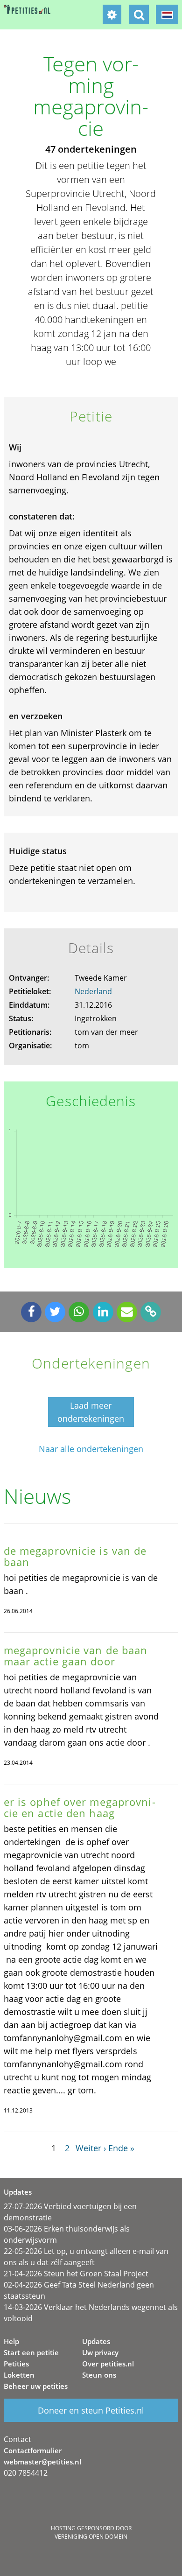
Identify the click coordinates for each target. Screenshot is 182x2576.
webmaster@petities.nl (42, 2462)
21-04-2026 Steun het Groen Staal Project (76, 2274)
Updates (96, 2341)
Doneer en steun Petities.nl (91, 2410)
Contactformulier (33, 2450)
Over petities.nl (108, 2364)
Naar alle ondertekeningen (91, 1449)
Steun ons (99, 2375)
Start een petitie (31, 2352)
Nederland (93, 991)
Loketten (19, 2375)
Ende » (121, 2148)
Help (11, 2341)
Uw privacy (100, 2352)
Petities (16, 2364)
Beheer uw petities (36, 2386)
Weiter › (91, 2148)
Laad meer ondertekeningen (91, 1412)
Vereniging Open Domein (91, 2537)
